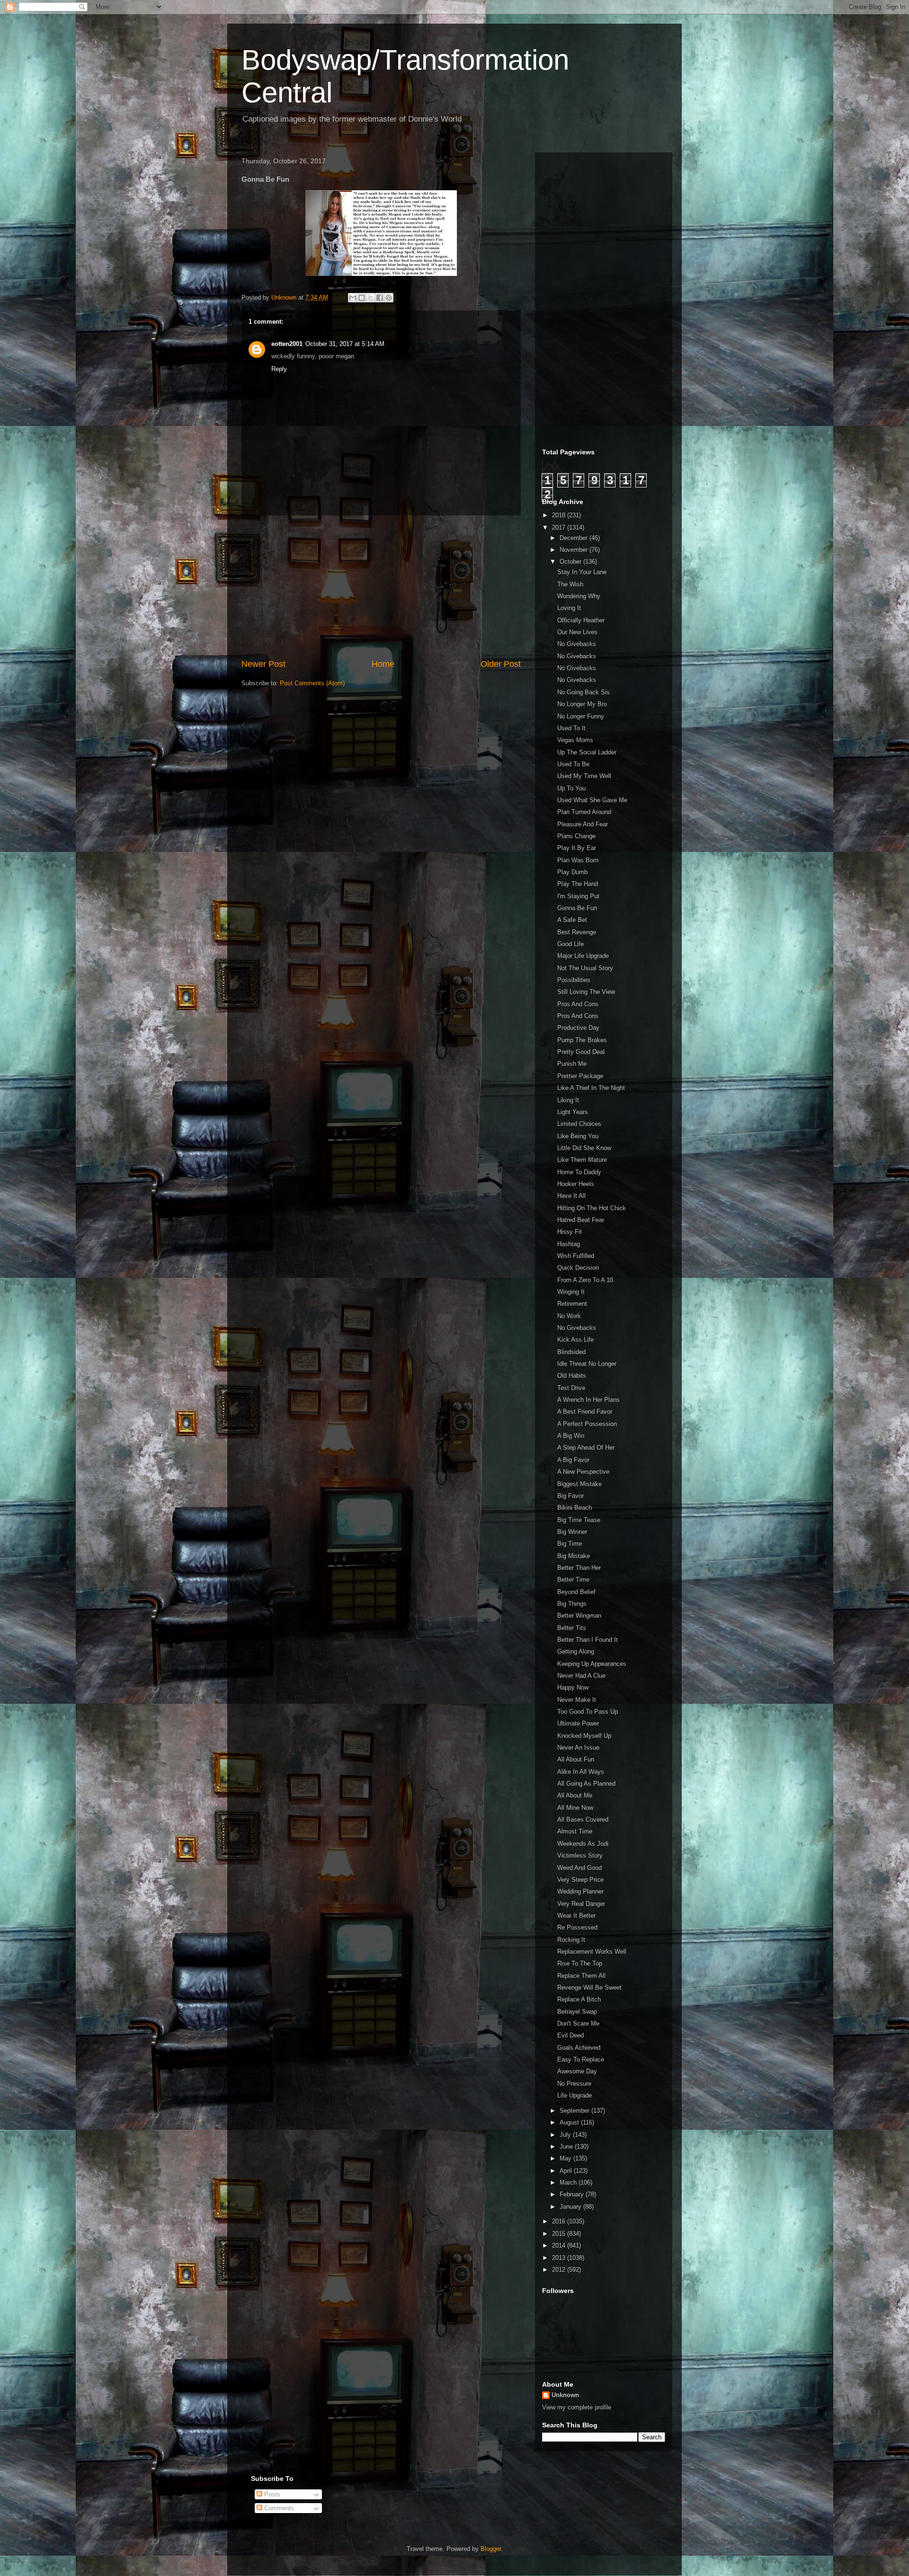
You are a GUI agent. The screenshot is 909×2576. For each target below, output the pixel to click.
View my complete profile (577, 2407)
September (575, 2111)
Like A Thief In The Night (591, 1088)
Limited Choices (579, 1124)
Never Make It (577, 1700)
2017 (560, 527)
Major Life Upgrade (583, 956)
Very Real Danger (581, 1904)
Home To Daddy (579, 1172)
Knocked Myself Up (584, 1736)
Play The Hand (578, 884)
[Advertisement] (381, 587)
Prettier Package (580, 1076)
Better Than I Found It (588, 1640)
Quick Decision (578, 1268)
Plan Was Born (578, 860)
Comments (278, 2508)
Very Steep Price (580, 1880)
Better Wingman (579, 1616)
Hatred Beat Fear (581, 1220)
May (566, 2158)
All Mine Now (575, 1808)
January (571, 2207)
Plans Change (576, 836)
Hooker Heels (576, 1184)
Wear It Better (576, 1916)
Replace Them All (581, 1976)
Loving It (569, 608)
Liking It (568, 1100)
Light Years (573, 1112)
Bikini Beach (575, 1508)
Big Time (570, 1544)
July (566, 2135)
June (567, 2147)
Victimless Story (580, 1855)
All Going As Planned (586, 1784)
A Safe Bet (572, 920)
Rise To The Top (580, 1963)
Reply (279, 369)
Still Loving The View (586, 992)
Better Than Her (579, 1568)
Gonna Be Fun (577, 908)
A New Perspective (583, 1472)
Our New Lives (577, 632)
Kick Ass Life (575, 1340)
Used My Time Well (584, 776)
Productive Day (578, 1028)
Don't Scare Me (578, 2023)
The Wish (570, 584)
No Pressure (574, 2084)
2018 (560, 515)
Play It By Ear (577, 848)
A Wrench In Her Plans (588, 1400)
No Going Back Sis (584, 692)
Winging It (571, 1292)
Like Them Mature (582, 1160)
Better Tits (572, 1628)
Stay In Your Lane (582, 572)
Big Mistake (574, 1556)
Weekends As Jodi (583, 1844)
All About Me (575, 1795)
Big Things (572, 1604)
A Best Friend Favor (585, 1412)
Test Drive (571, 1388)
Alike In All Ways (581, 1772)
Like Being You (578, 1136)
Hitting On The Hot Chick (592, 1208)
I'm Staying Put (578, 896)
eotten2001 (287, 344)
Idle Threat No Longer (587, 1364)
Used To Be (573, 764)
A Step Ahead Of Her (586, 1447)
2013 (560, 2258)
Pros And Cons (578, 1004)
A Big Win (571, 1436)
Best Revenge (577, 932)
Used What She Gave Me (592, 800)
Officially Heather (581, 620)
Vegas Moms (575, 740)
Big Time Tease (579, 1520)
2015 (560, 2234)
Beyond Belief (576, 1592)
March (569, 2182)
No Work (569, 1316)
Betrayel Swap (577, 2012)
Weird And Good (579, 1868)
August (570, 2122)
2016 (560, 2221)
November (575, 550)
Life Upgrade (575, 2095)
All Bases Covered (583, 1819)
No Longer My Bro (582, 704)
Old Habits (572, 1376)
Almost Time (575, 1831)
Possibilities (574, 980)
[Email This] (353, 298)
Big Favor (570, 1496)
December (575, 538)
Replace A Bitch (579, 1999)
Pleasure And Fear (583, 824)
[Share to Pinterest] (389, 298)
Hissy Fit (570, 1232)
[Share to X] (371, 298)
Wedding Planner (580, 1891)
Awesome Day (577, 2071)
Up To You (571, 788)
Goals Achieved (579, 2048)
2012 (560, 2270)
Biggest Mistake (579, 1484)
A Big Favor (573, 1460)
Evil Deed (570, 2035)
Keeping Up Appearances (592, 1664)
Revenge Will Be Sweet (589, 1987)
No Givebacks (577, 644)
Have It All (571, 1196)
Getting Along (576, 1651)
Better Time (573, 1580)
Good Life (570, 944)
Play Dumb (572, 872)
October (571, 562)
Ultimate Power (578, 1723)
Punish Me (572, 1064)
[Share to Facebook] (380, 298)
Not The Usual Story (585, 968)
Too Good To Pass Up (588, 1712)
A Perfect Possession (587, 1424)
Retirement (572, 1304)
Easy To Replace (581, 2059)
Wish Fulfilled (576, 1256)
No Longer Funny (581, 716)
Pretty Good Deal (581, 1052)
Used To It (571, 728)
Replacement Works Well (592, 1952)
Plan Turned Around (584, 812)
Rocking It (571, 1940)
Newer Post (263, 664)
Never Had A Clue (581, 1676)
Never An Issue (578, 1748)
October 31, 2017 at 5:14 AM (345, 344)
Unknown (565, 2395)
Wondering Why (579, 596)
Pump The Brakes (582, 1040)
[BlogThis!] (362, 298)
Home (383, 664)
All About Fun (576, 1759)
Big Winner (572, 1532)
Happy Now (573, 1687)
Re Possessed (577, 1927)
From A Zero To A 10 (585, 1280)
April (567, 2171)
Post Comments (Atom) (312, 683)
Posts (271, 2494)
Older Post (501, 664)
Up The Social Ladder (587, 752)
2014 (560, 2245)
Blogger (491, 2549)
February (573, 2194)
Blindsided (571, 1352)
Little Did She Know (584, 1148)
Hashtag (569, 1244)
